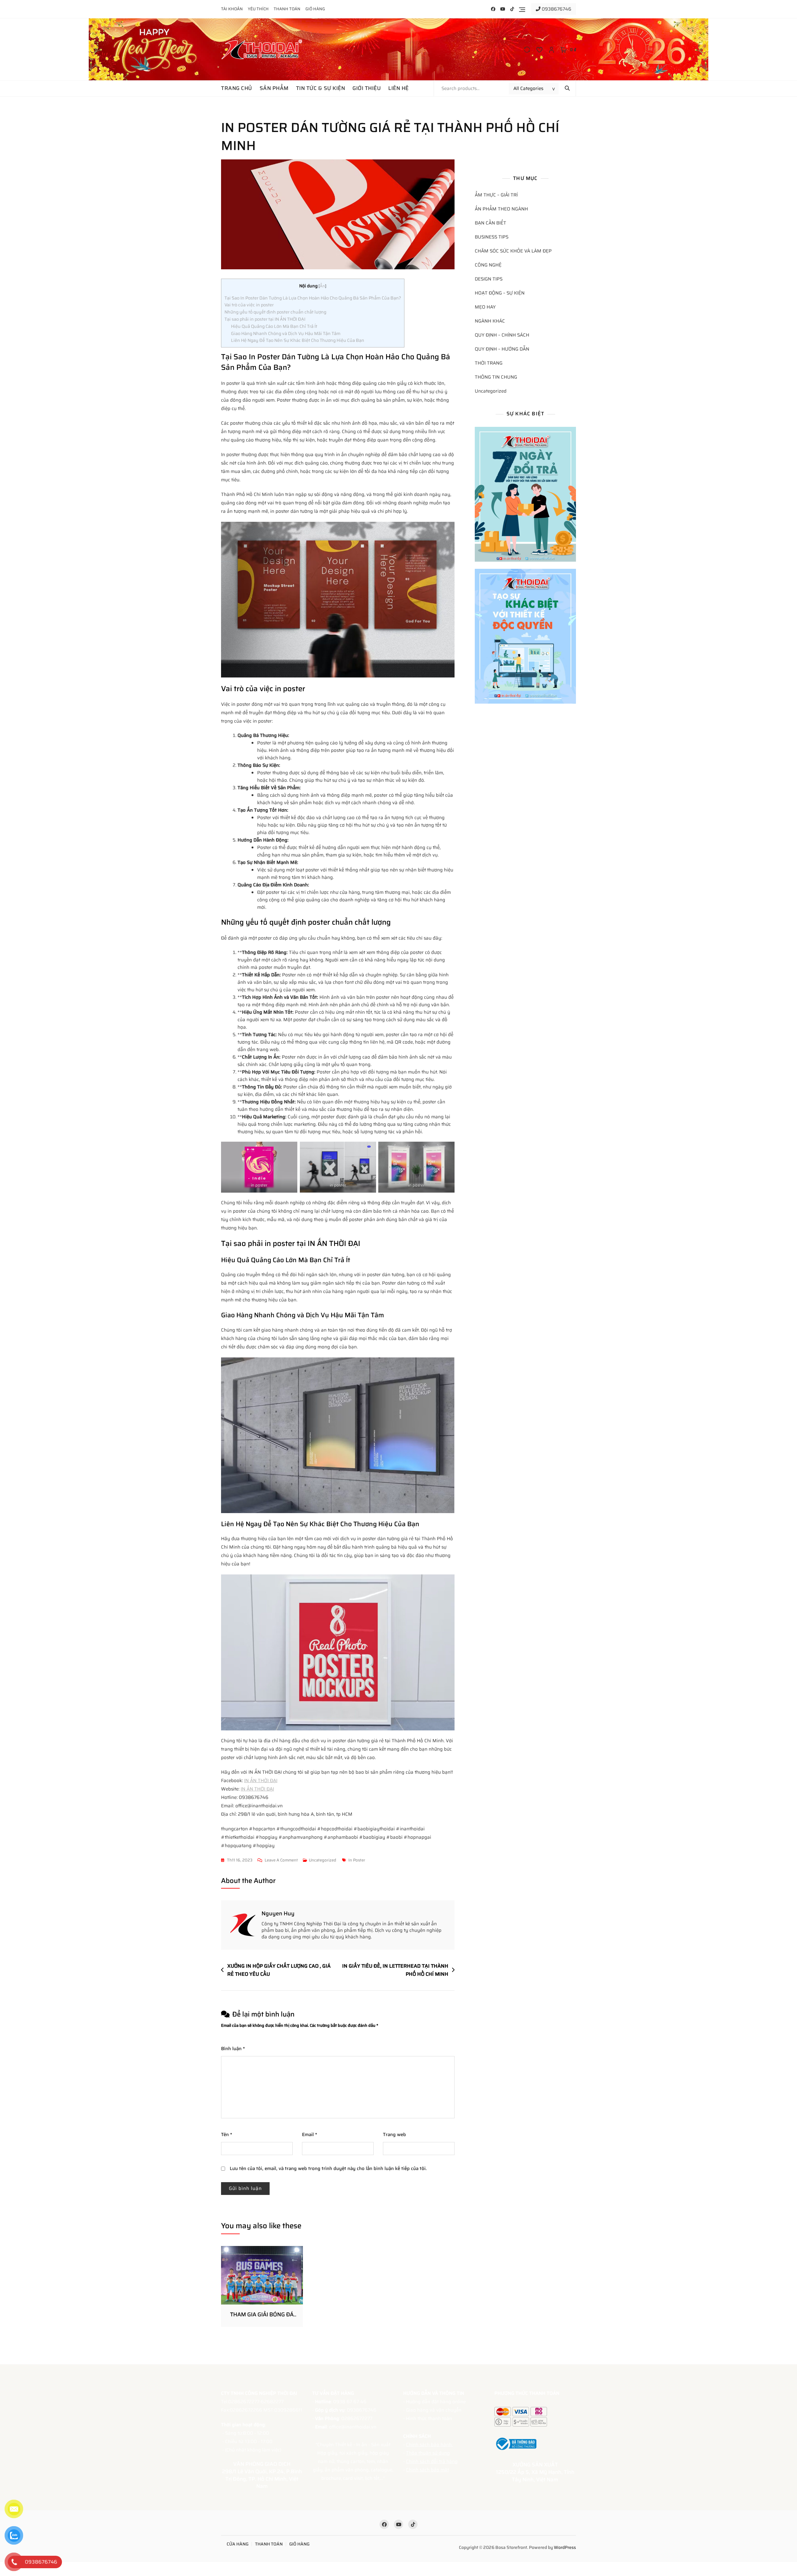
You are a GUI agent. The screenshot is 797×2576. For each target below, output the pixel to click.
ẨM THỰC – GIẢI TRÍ (496, 195)
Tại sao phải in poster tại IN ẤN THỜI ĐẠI (265, 319)
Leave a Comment (281, 1860)
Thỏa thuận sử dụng (428, 2453)
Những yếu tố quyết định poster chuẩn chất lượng (275, 312)
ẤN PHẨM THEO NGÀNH (501, 209)
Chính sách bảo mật (427, 2470)
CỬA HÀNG (238, 2544)
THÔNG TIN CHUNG (496, 377)
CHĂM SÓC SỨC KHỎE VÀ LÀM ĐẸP (513, 251)
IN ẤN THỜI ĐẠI (261, 1781)
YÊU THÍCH (258, 9)
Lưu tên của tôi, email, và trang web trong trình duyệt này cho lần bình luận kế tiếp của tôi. (328, 2168)
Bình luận (233, 2049)
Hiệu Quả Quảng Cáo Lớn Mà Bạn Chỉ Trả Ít (274, 326)
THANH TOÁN (287, 9)
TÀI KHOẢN (232, 9)
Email (310, 2135)
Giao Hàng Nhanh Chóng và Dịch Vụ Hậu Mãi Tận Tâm (286, 333)
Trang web (394, 2135)
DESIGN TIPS (489, 279)
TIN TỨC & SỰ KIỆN (321, 88)
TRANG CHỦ (237, 88)
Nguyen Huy (278, 1913)
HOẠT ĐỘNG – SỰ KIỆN (500, 293)
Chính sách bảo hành (429, 2445)
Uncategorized (323, 1860)
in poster (357, 1860)
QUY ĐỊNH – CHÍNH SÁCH (502, 335)
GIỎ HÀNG (315, 9)
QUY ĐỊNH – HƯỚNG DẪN (502, 349)
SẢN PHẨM (274, 88)
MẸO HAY (485, 307)
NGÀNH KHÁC (490, 321)
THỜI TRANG (489, 363)
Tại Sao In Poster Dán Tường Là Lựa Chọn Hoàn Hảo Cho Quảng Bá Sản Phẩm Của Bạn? (313, 298)
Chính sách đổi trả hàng (432, 2461)
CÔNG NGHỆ (488, 265)
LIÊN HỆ (398, 88)
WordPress (565, 2547)
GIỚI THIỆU (367, 88)
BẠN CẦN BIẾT (490, 223)
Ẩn (322, 286)
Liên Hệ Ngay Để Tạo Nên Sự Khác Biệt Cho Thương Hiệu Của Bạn (298, 340)
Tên (227, 2135)
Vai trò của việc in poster (249, 305)
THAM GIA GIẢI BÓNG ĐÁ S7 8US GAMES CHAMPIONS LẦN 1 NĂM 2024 (262, 2315)
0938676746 (556, 9)
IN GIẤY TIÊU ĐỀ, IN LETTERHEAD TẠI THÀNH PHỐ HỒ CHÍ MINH (395, 1970)
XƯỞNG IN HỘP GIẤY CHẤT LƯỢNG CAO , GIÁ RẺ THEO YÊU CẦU (279, 1970)
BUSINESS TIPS (492, 237)
